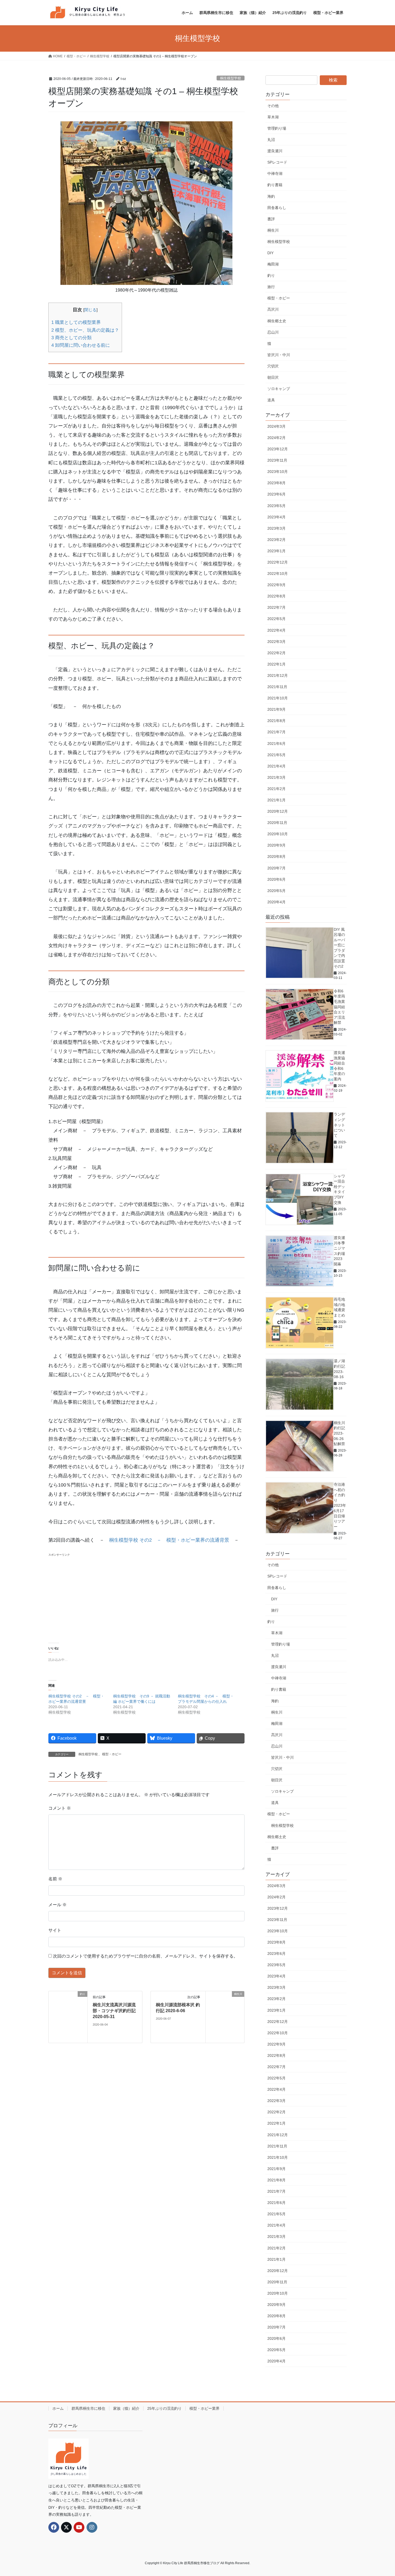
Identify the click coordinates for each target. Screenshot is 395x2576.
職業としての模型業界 (76, 322)
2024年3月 (276, 426)
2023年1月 (276, 551)
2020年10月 (278, 834)
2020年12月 (278, 811)
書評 (271, 219)
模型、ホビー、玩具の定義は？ (85, 330)
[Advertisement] (146, 1595)
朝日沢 (273, 377)
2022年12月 (278, 562)
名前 (55, 1879)
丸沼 (271, 140)
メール (58, 1905)
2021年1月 (276, 800)
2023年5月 (276, 506)
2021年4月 (276, 766)
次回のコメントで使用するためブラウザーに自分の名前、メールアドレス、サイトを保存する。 (145, 1956)
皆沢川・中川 (279, 355)
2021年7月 (276, 732)
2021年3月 (276, 777)
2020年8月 (276, 857)
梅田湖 (273, 264)
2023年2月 (276, 540)
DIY (270, 253)
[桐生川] (225, 2017)
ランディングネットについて (339, 1125)
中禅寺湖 (275, 174)
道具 (271, 400)
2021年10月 (278, 698)
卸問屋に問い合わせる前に (81, 345)
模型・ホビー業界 (204, 2408)
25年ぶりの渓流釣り (164, 2408)
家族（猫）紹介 (126, 2408)
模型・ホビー (112, 1754)
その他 (273, 106)
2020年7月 (276, 868)
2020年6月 (276, 879)
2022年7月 (276, 607)
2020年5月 (276, 891)
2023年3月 (276, 528)
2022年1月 (276, 664)
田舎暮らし (277, 208)
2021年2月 (276, 789)
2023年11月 (277, 460)
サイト (55, 1930)
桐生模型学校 (231, 78)
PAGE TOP (381, 2494)
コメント (60, 1808)
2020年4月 (276, 902)
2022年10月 (278, 574)
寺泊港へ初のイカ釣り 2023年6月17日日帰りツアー (340, 1505)
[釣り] (68, 2017)
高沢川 (273, 309)
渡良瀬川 (275, 151)
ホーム (58, 2408)
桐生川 (273, 230)
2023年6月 (276, 494)
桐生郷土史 (277, 321)
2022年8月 (276, 596)
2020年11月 (277, 823)
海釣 (271, 196)
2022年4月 (276, 630)
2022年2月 (276, 653)
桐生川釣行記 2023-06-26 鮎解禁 (339, 1433)
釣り (271, 275)
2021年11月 (277, 687)
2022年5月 (276, 619)
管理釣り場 (277, 128)
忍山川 (273, 332)
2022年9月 (276, 585)
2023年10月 (278, 472)
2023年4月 (276, 517)
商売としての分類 (71, 338)
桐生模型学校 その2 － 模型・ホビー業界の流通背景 (169, 1540)
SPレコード (277, 162)
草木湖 (273, 117)
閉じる (90, 310)
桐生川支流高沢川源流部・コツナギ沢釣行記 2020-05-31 (114, 2011)
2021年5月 (276, 755)
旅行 (271, 287)
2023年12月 (278, 449)
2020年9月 (276, 845)
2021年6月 (276, 744)
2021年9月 (276, 709)
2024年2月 (276, 438)
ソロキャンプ (279, 389)
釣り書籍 (275, 185)
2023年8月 (276, 483)
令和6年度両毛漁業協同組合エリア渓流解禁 (339, 1007)
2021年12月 (278, 675)
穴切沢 (273, 366)
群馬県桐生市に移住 (88, 2408)
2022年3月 (276, 642)
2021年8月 (276, 721)
